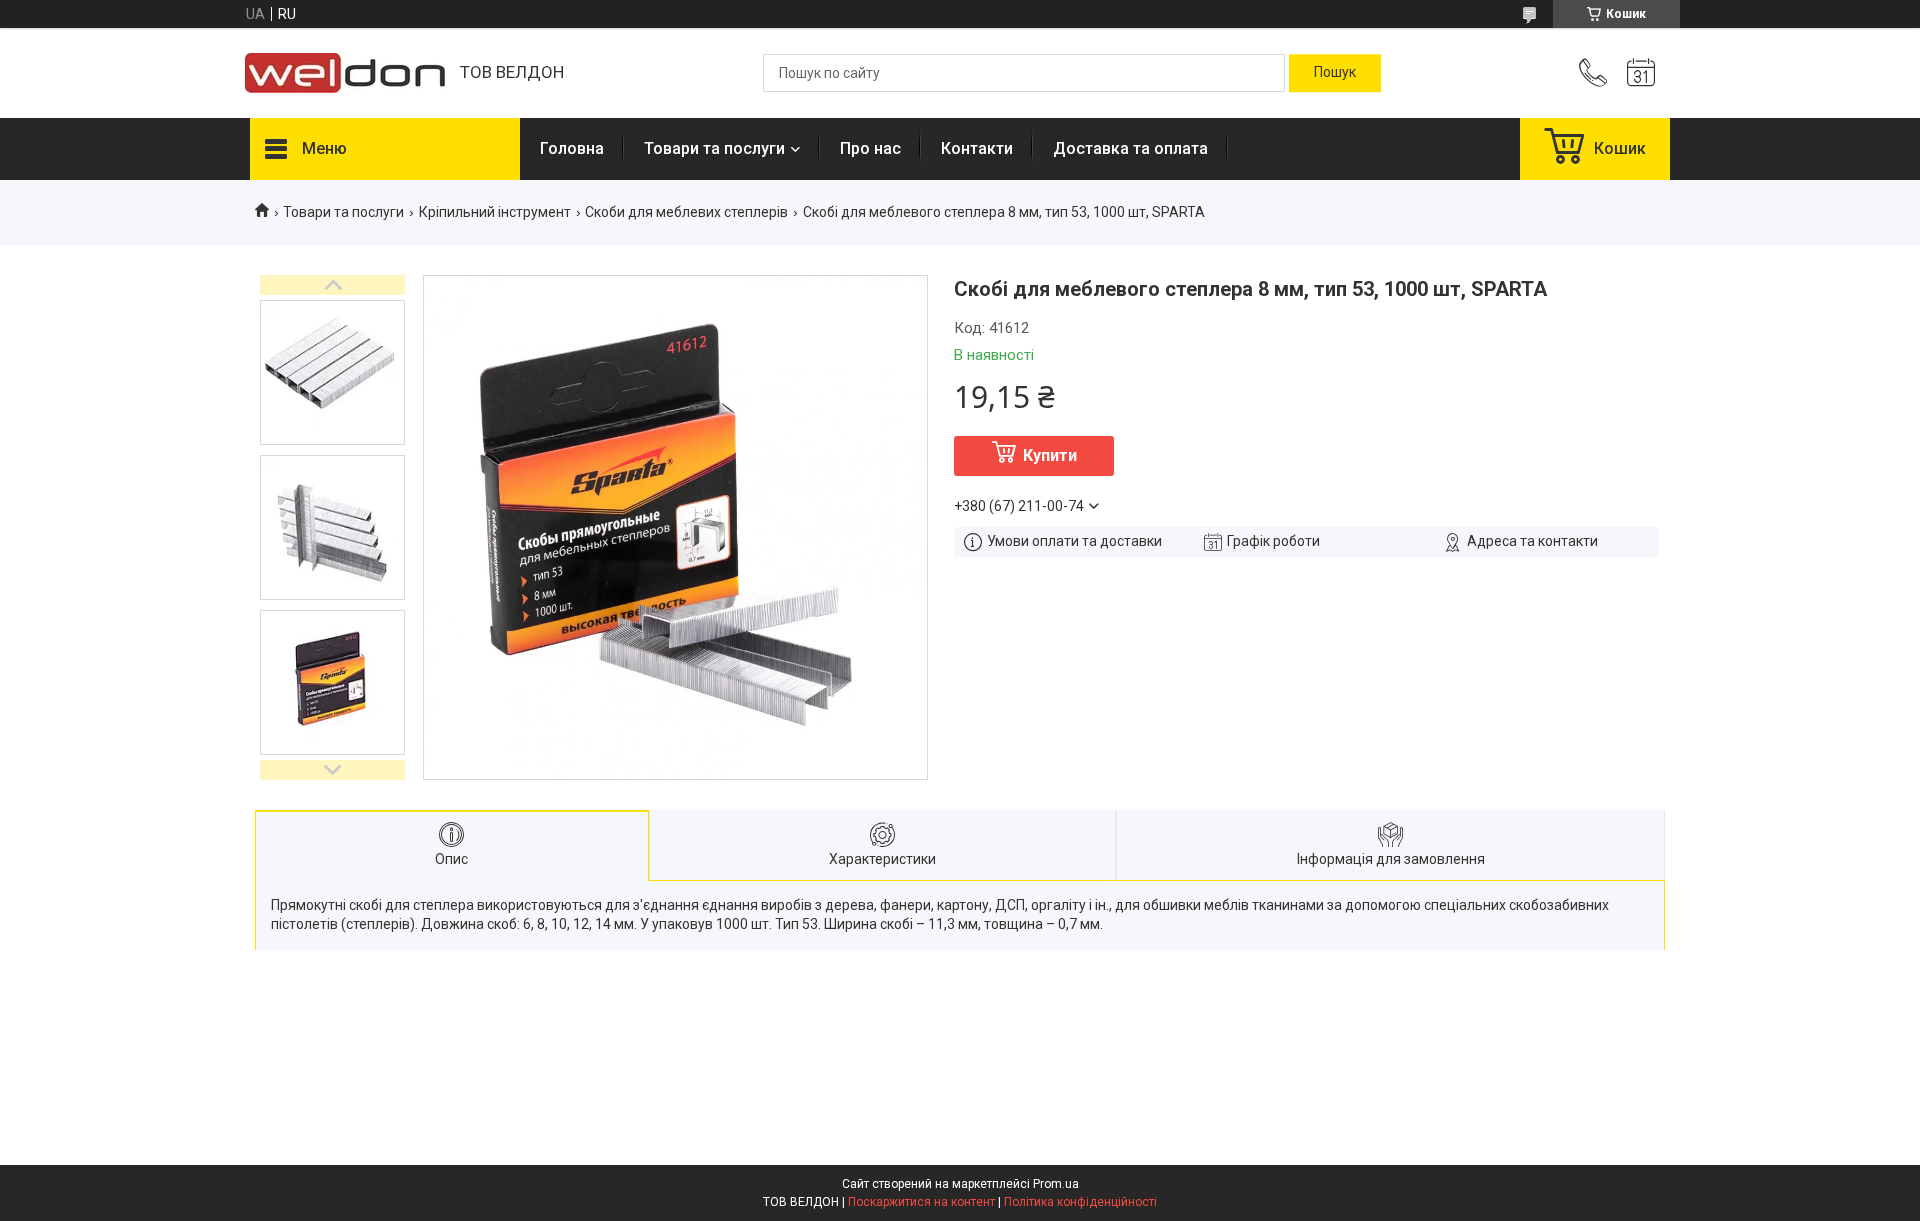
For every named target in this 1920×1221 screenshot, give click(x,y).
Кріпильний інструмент (495, 212)
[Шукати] (1335, 73)
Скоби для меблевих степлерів (686, 212)
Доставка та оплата (1130, 148)
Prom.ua (1056, 1184)
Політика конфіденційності (1080, 1202)
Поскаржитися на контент (921, 1202)
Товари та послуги (714, 148)
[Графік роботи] (1641, 73)
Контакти (977, 148)
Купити (1050, 455)
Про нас (870, 148)
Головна (572, 148)
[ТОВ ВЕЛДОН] (345, 73)
